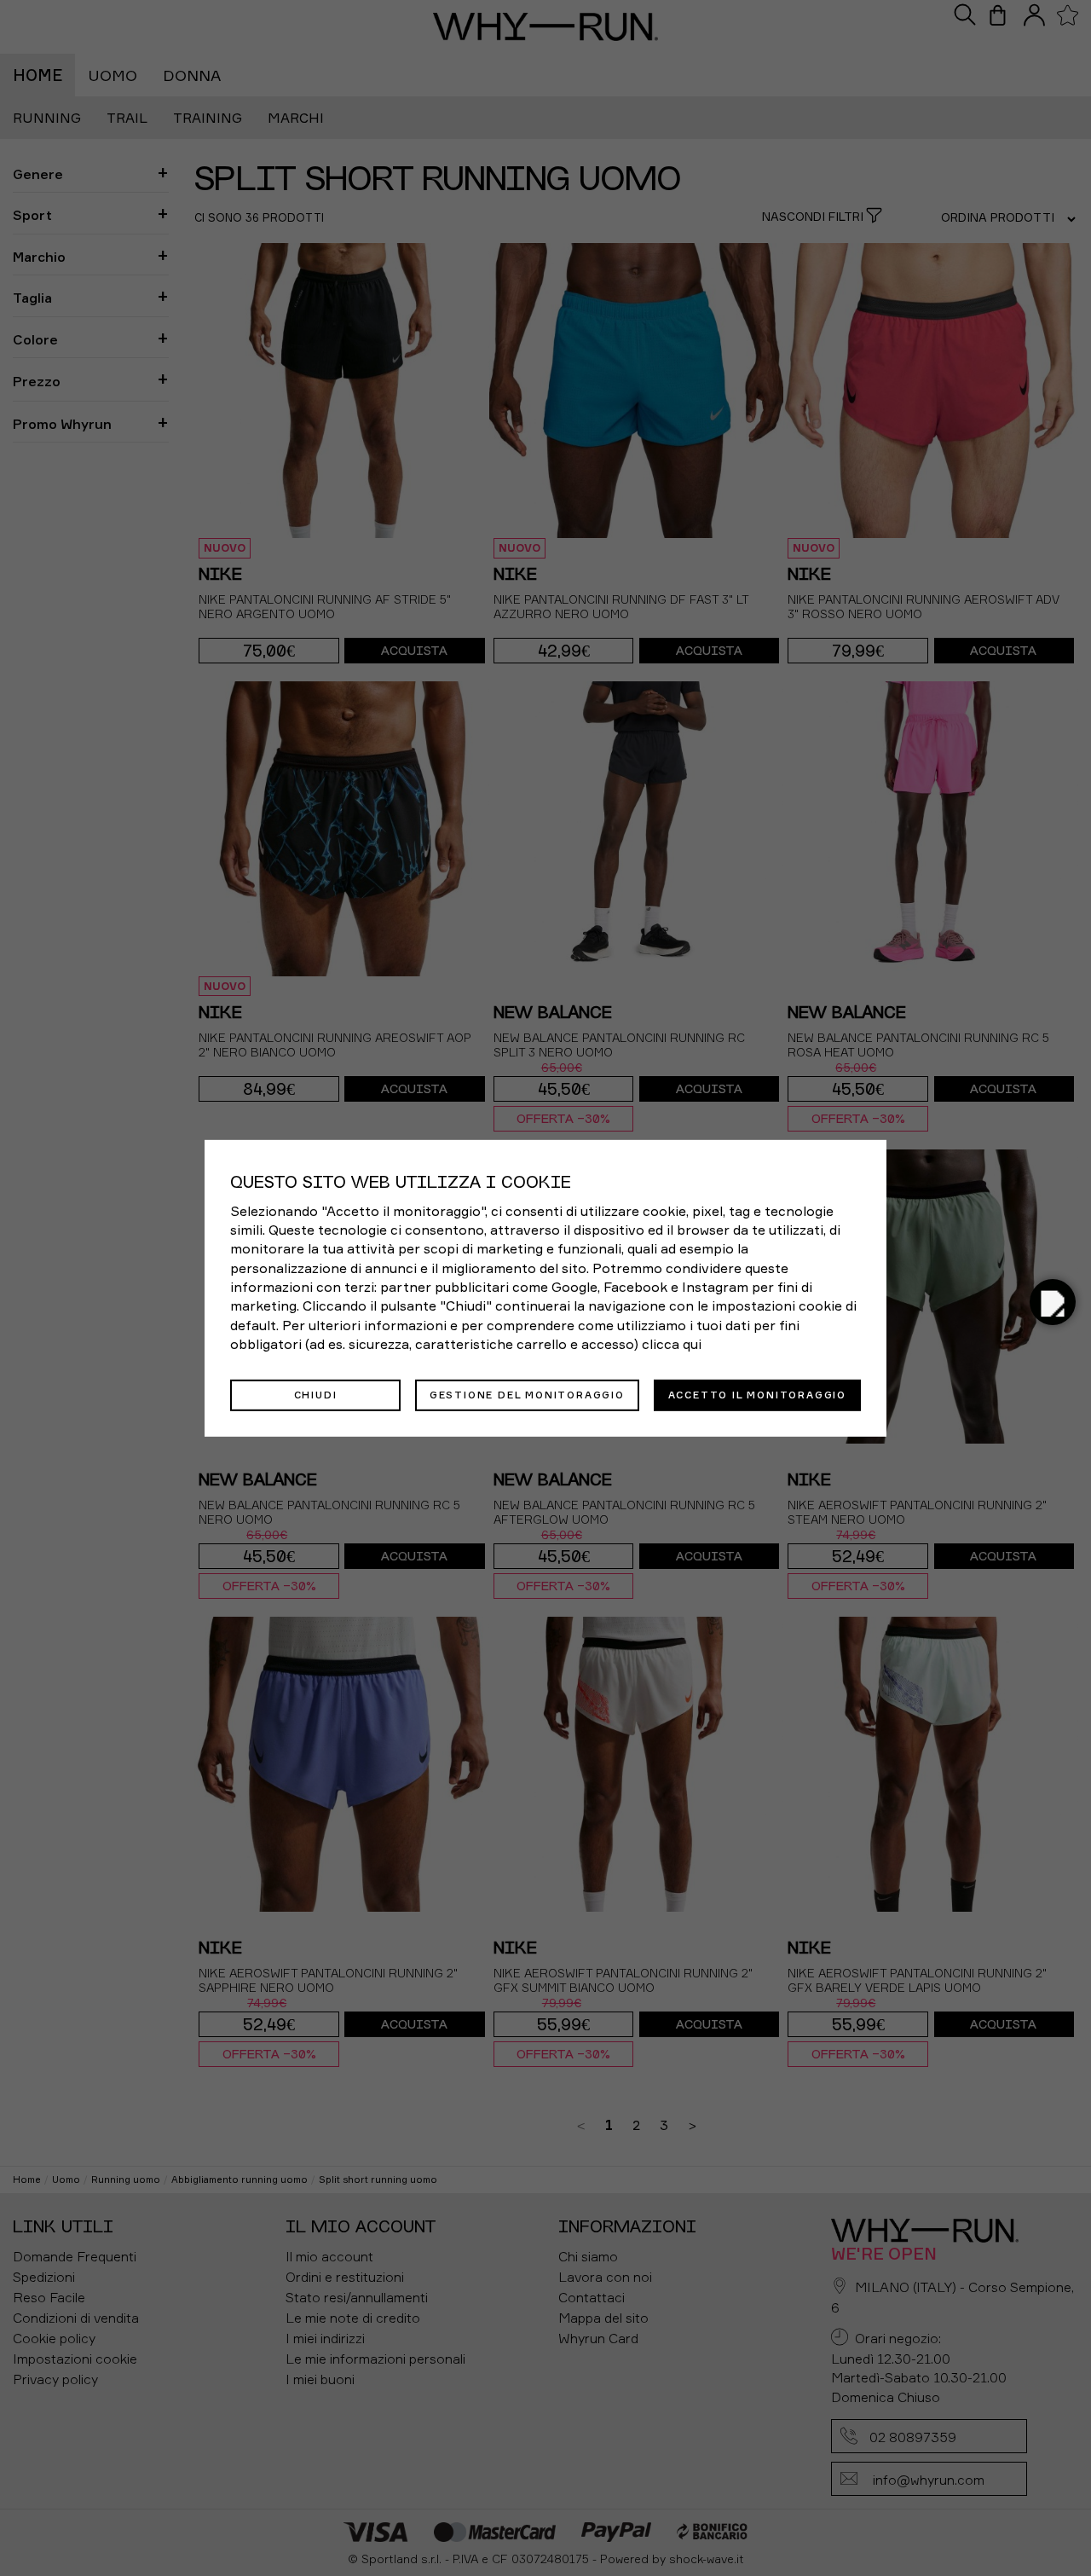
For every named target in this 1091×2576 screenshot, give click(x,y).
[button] (1053, 1302)
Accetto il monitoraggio (757, 1394)
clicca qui (672, 1344)
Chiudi (316, 1394)
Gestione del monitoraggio (527, 1394)
